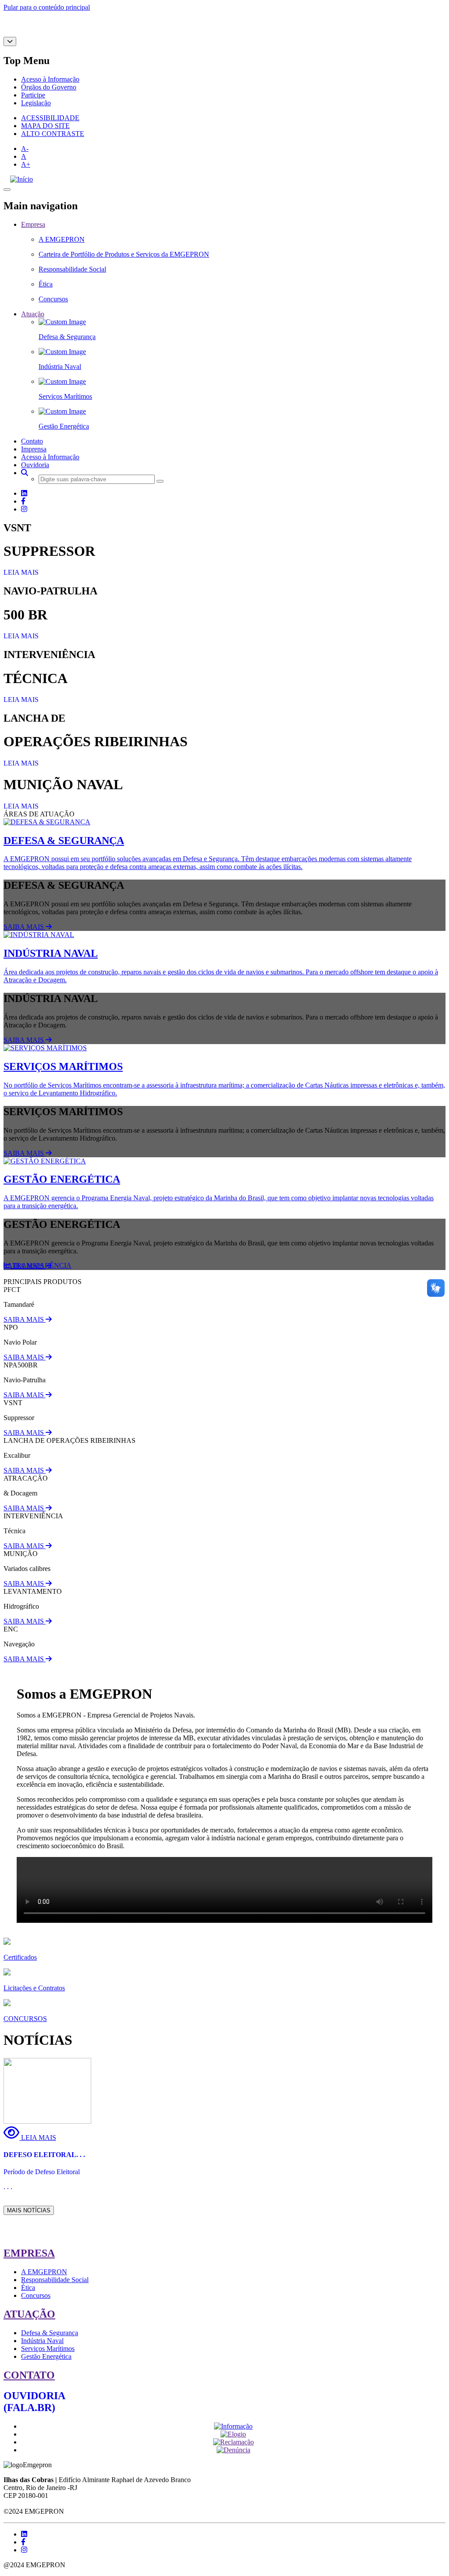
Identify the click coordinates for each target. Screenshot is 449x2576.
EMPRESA (29, 2253)
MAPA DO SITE (45, 126)
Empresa (33, 224)
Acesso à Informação (50, 79)
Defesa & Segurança (50, 2333)
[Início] (21, 179)
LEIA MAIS (21, 572)
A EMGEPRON (44, 2272)
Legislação (36, 103)
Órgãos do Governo (49, 87)
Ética (28, 2288)
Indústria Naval (42, 2341)
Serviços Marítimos (48, 2349)
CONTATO (29, 2375)
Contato (32, 441)
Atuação (33, 314)
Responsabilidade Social (55, 2280)
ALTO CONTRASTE (53, 134)
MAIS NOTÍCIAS (29, 2210)
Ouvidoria (35, 465)
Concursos (36, 2295)
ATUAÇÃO (29, 2314)
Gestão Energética (46, 2356)
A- (25, 148)
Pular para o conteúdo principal (47, 7)
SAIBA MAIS (25, 927)
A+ (26, 164)
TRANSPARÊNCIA (41, 1265)
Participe (33, 95)
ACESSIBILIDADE (50, 118)
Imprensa (34, 449)
